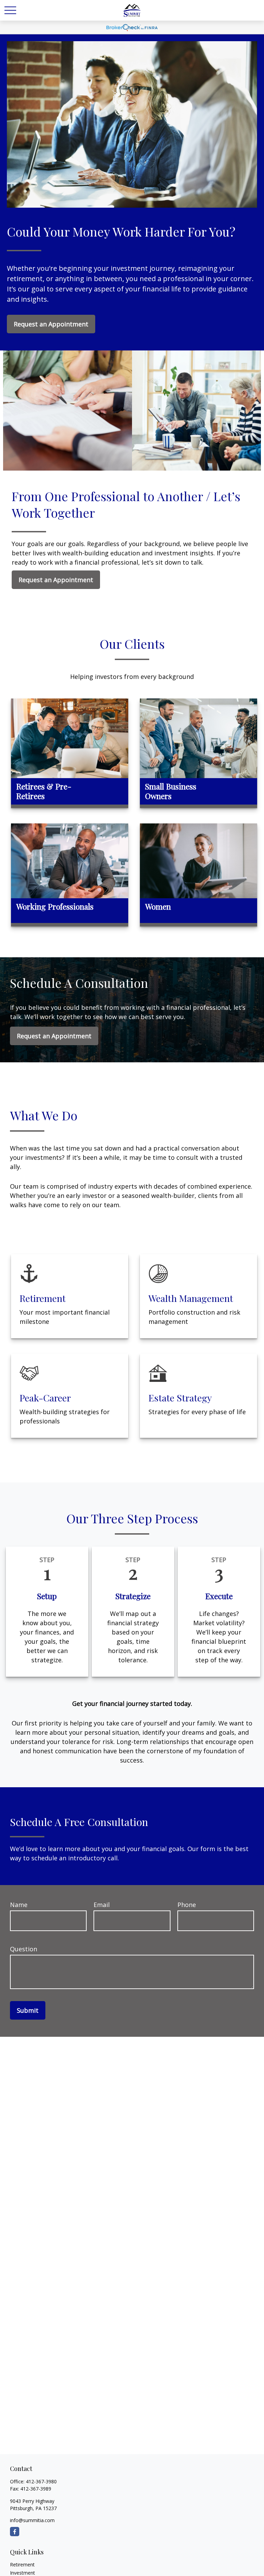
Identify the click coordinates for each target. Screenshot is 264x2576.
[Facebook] (15, 2532)
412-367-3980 (41, 2481)
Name (19, 1905)
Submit (28, 2010)
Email (102, 1905)
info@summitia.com (32, 2520)
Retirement (22, 2565)
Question (24, 1949)
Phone (187, 1905)
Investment (23, 2573)
